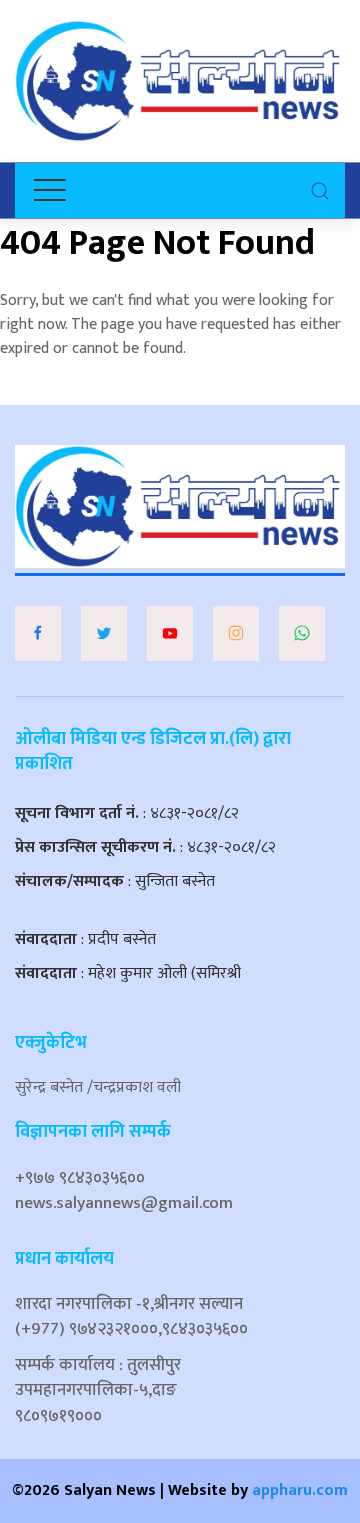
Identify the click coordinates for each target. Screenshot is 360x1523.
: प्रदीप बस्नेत (85, 939)
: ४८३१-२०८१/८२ (127, 813)
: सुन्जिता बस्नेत (115, 881)
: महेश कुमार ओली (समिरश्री (128, 973)
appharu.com (300, 1490)
